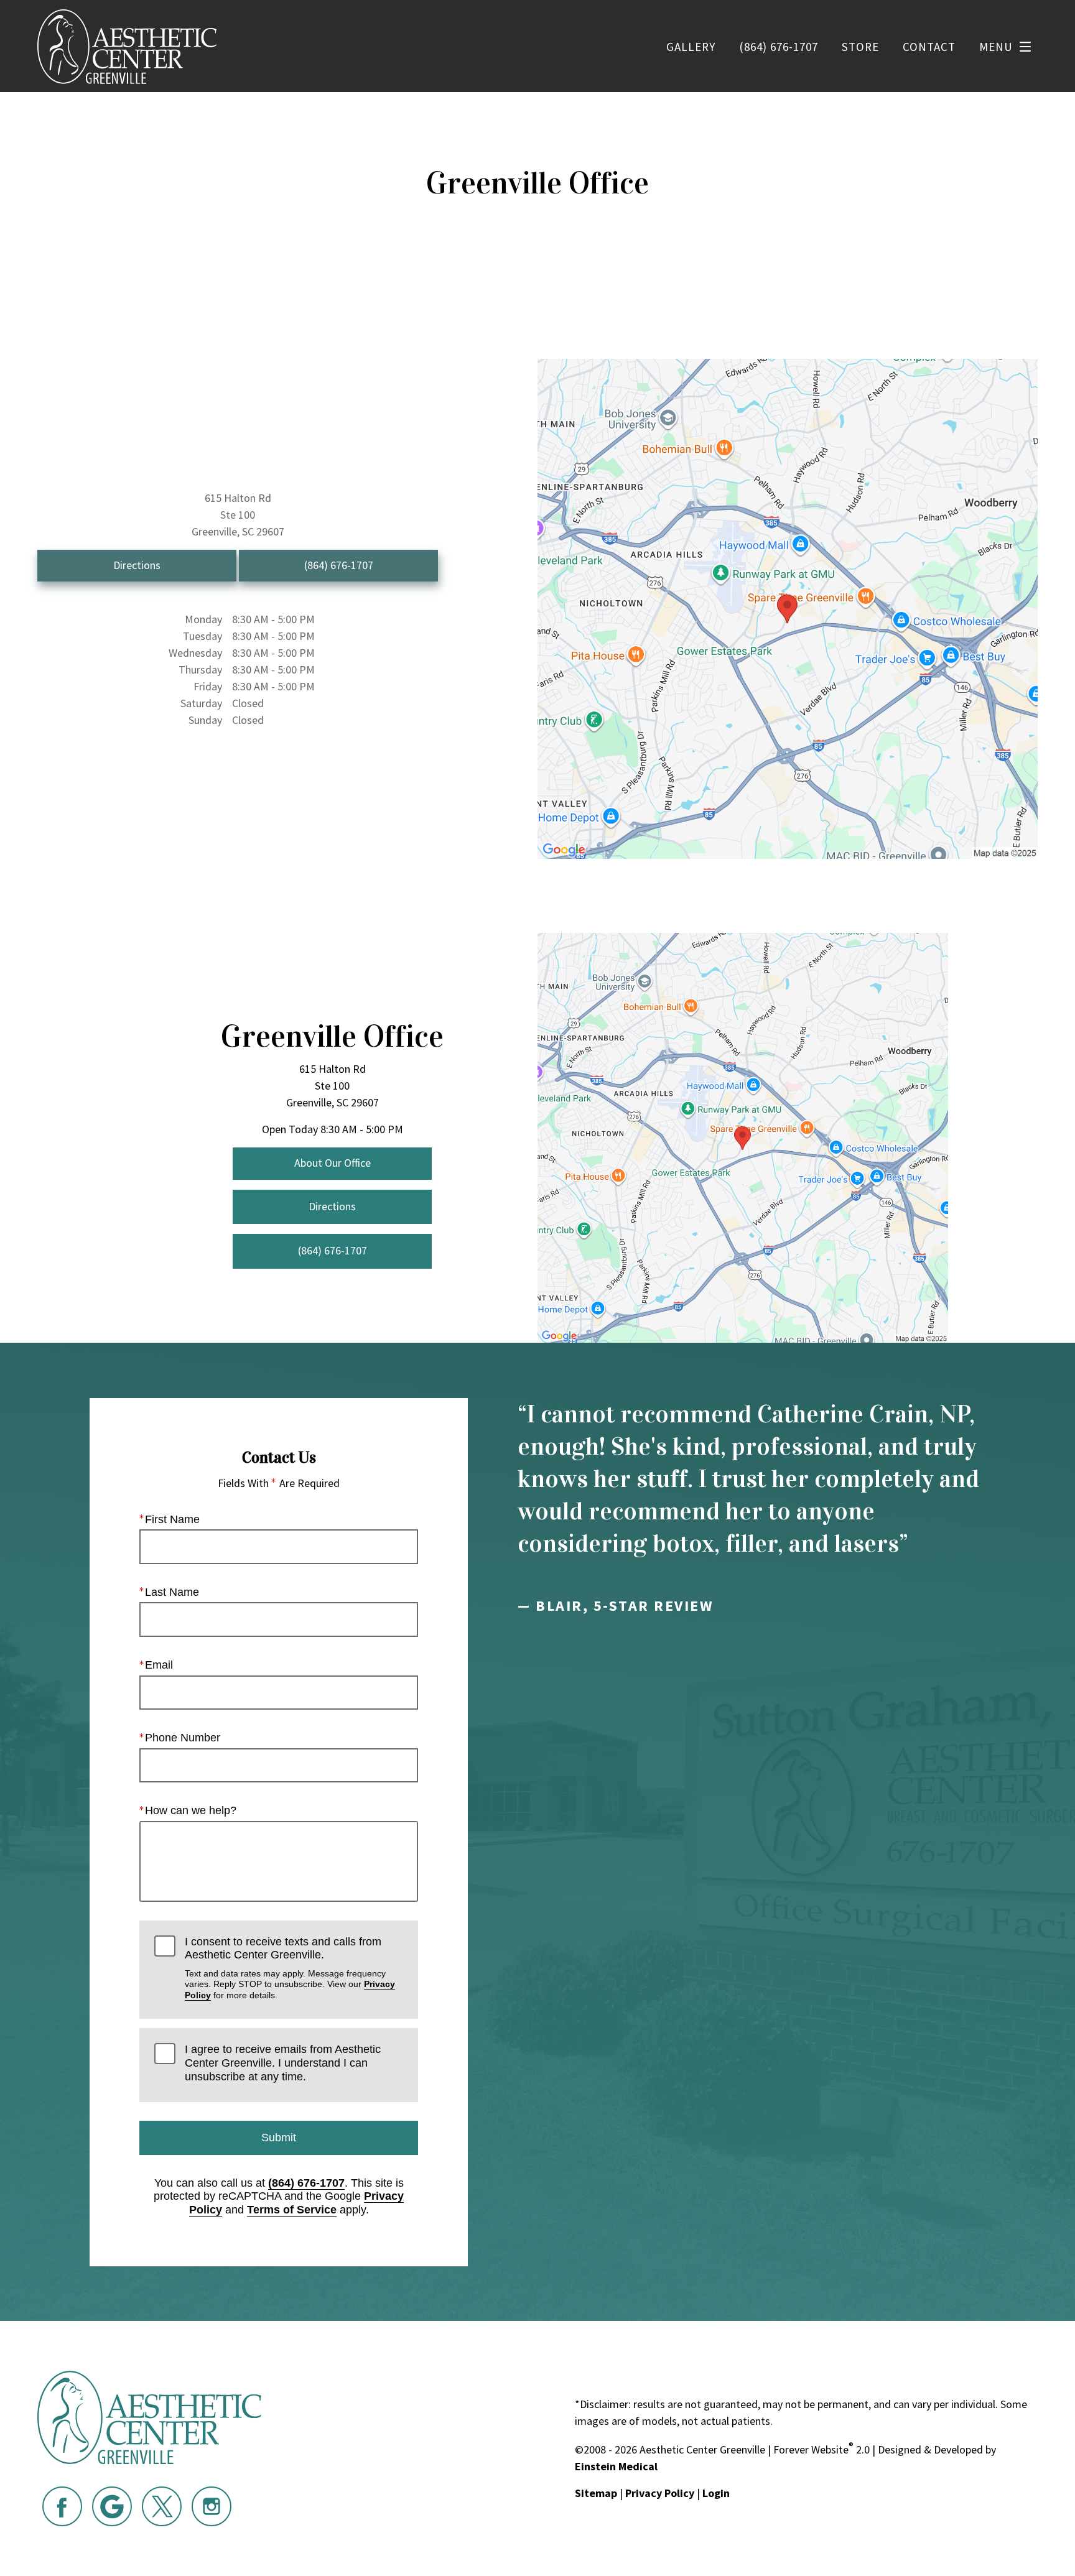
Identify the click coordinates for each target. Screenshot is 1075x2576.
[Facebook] (62, 2506)
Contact (929, 47)
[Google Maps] (112, 2506)
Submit (279, 2138)
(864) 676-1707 (306, 2183)
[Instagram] (212, 2506)
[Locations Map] (788, 607)
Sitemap (596, 2493)
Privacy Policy (660, 2493)
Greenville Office (332, 1036)
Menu (996, 47)
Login (716, 2493)
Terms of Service (292, 2210)
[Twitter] (162, 2506)
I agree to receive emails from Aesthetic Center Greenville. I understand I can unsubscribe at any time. (283, 2063)
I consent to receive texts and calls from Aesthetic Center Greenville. (290, 1968)
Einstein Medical (616, 2466)
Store (860, 47)
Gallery (691, 47)
